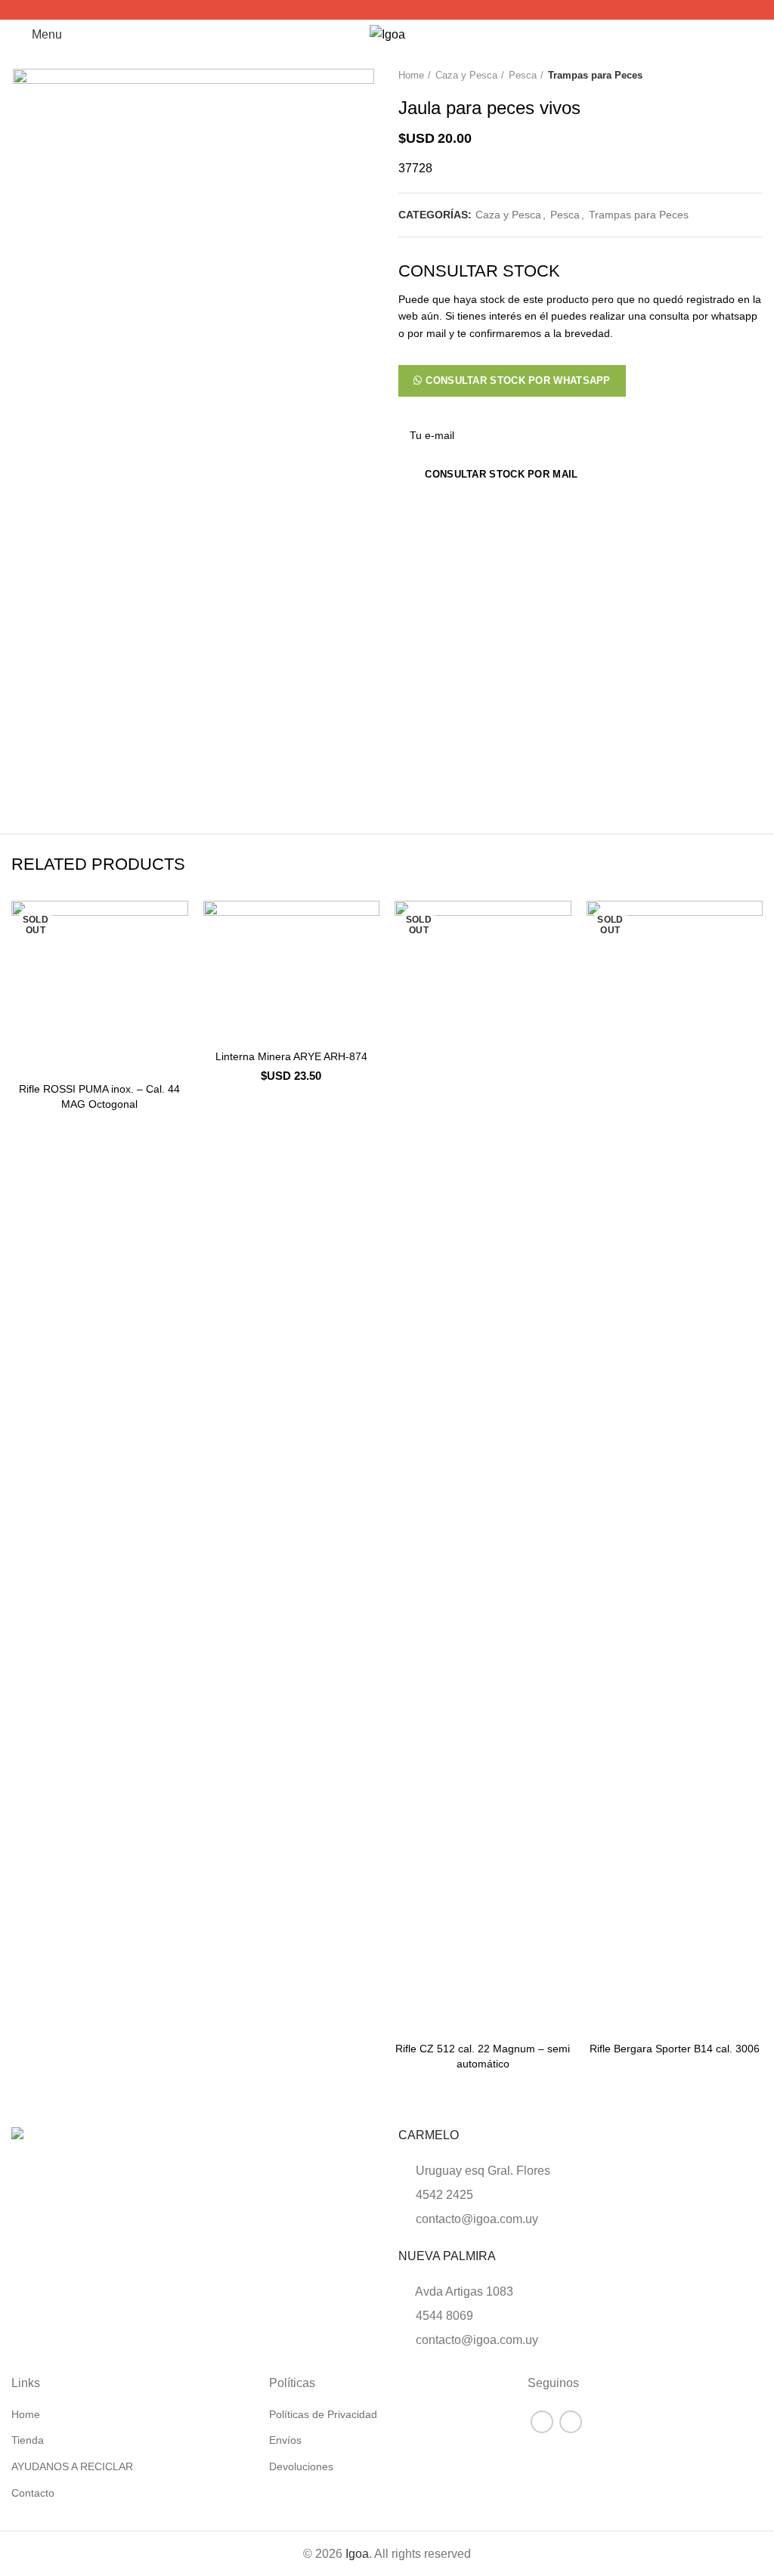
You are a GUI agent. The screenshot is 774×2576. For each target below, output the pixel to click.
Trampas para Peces (595, 75)
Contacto (33, 2493)
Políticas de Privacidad (323, 2414)
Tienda (28, 2440)
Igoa (357, 2554)
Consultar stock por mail (501, 474)
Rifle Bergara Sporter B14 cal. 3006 (675, 2049)
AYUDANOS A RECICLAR (72, 2466)
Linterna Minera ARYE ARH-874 (291, 1056)
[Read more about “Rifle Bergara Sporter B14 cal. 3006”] (602, 2019)
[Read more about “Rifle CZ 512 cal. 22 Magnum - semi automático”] (410, 2019)
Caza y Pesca (466, 75)
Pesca (523, 75)
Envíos (285, 2440)
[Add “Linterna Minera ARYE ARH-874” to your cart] (218, 1027)
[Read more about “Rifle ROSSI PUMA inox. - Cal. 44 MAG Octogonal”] (26, 1059)
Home (411, 75)
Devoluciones (301, 2466)
